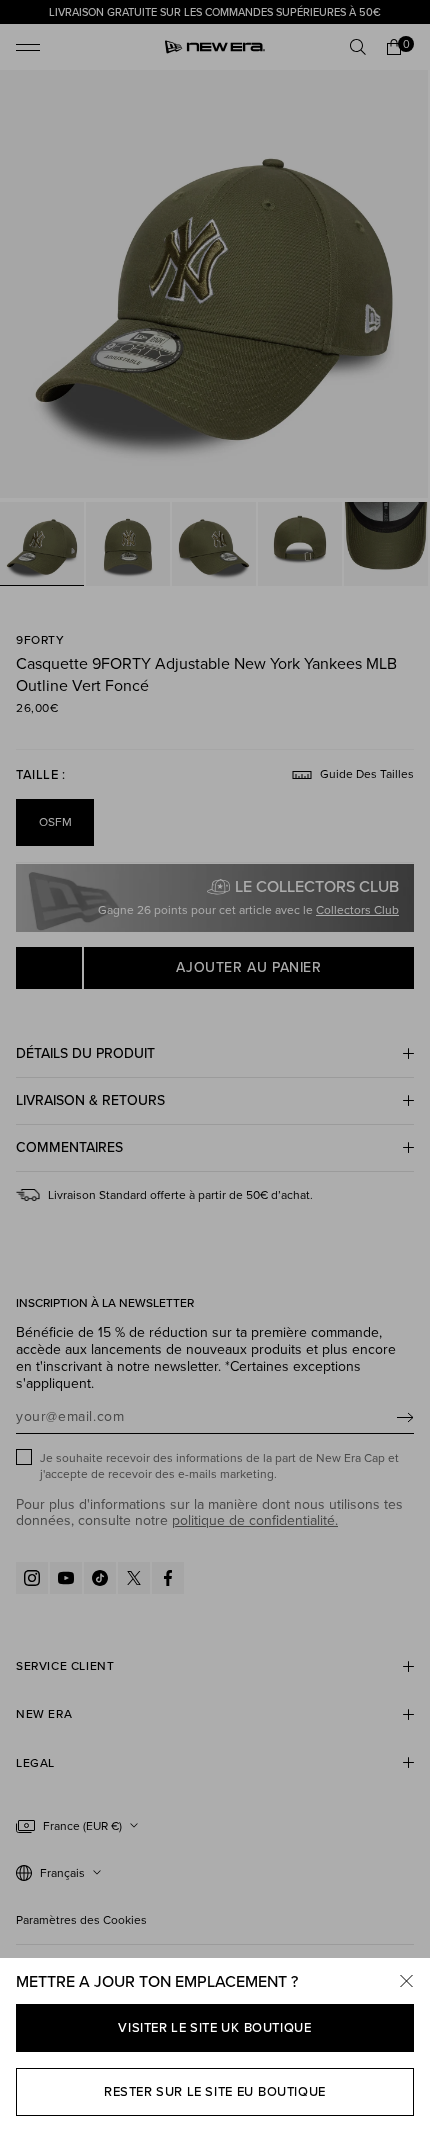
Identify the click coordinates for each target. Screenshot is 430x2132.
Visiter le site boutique (214, 2027)
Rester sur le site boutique (215, 2091)
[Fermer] (406, 1982)
